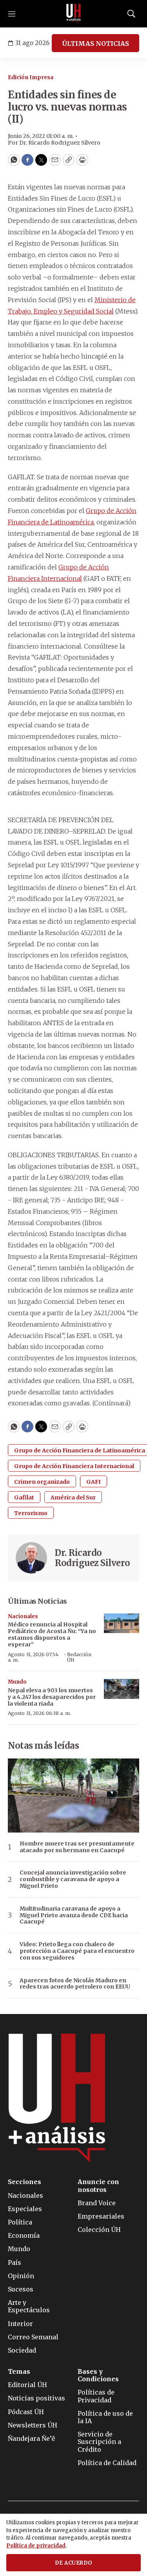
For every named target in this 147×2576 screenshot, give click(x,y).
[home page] (74, 14)
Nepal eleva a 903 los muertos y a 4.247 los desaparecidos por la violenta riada (52, 1697)
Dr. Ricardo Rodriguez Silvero (93, 1558)
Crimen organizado (42, 1482)
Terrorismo (31, 1513)
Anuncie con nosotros (98, 2186)
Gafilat (24, 1497)
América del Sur (73, 1497)
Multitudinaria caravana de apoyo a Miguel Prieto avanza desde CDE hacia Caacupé (74, 1915)
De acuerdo (74, 2563)
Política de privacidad (36, 2546)
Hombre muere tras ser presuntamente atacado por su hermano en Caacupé (77, 1847)
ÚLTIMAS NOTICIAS (95, 44)
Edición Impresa (31, 77)
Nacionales (23, 1616)
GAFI (93, 1482)
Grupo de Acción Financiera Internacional (74, 1466)
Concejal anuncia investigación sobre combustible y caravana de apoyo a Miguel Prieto (73, 1879)
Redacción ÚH (79, 1657)
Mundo (17, 1682)
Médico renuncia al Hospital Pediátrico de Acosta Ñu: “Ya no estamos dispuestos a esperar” (52, 1634)
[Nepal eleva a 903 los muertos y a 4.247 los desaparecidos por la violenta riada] (122, 1689)
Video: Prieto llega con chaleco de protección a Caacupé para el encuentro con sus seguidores (77, 1951)
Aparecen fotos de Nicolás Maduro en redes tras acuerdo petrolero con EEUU (75, 1984)
